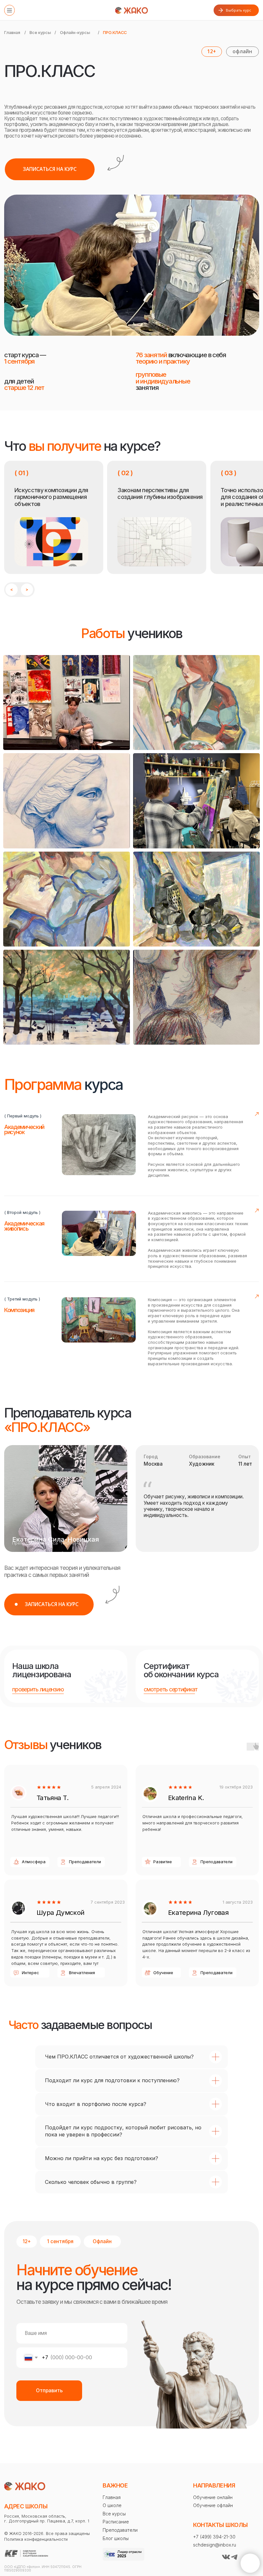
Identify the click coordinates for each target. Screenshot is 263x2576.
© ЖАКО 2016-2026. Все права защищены (47, 2534)
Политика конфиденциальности (36, 2539)
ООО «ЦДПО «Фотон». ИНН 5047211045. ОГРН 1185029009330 (43, 2569)
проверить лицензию (38, 1689)
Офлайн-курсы (75, 33)
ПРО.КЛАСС (115, 33)
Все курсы (40, 33)
